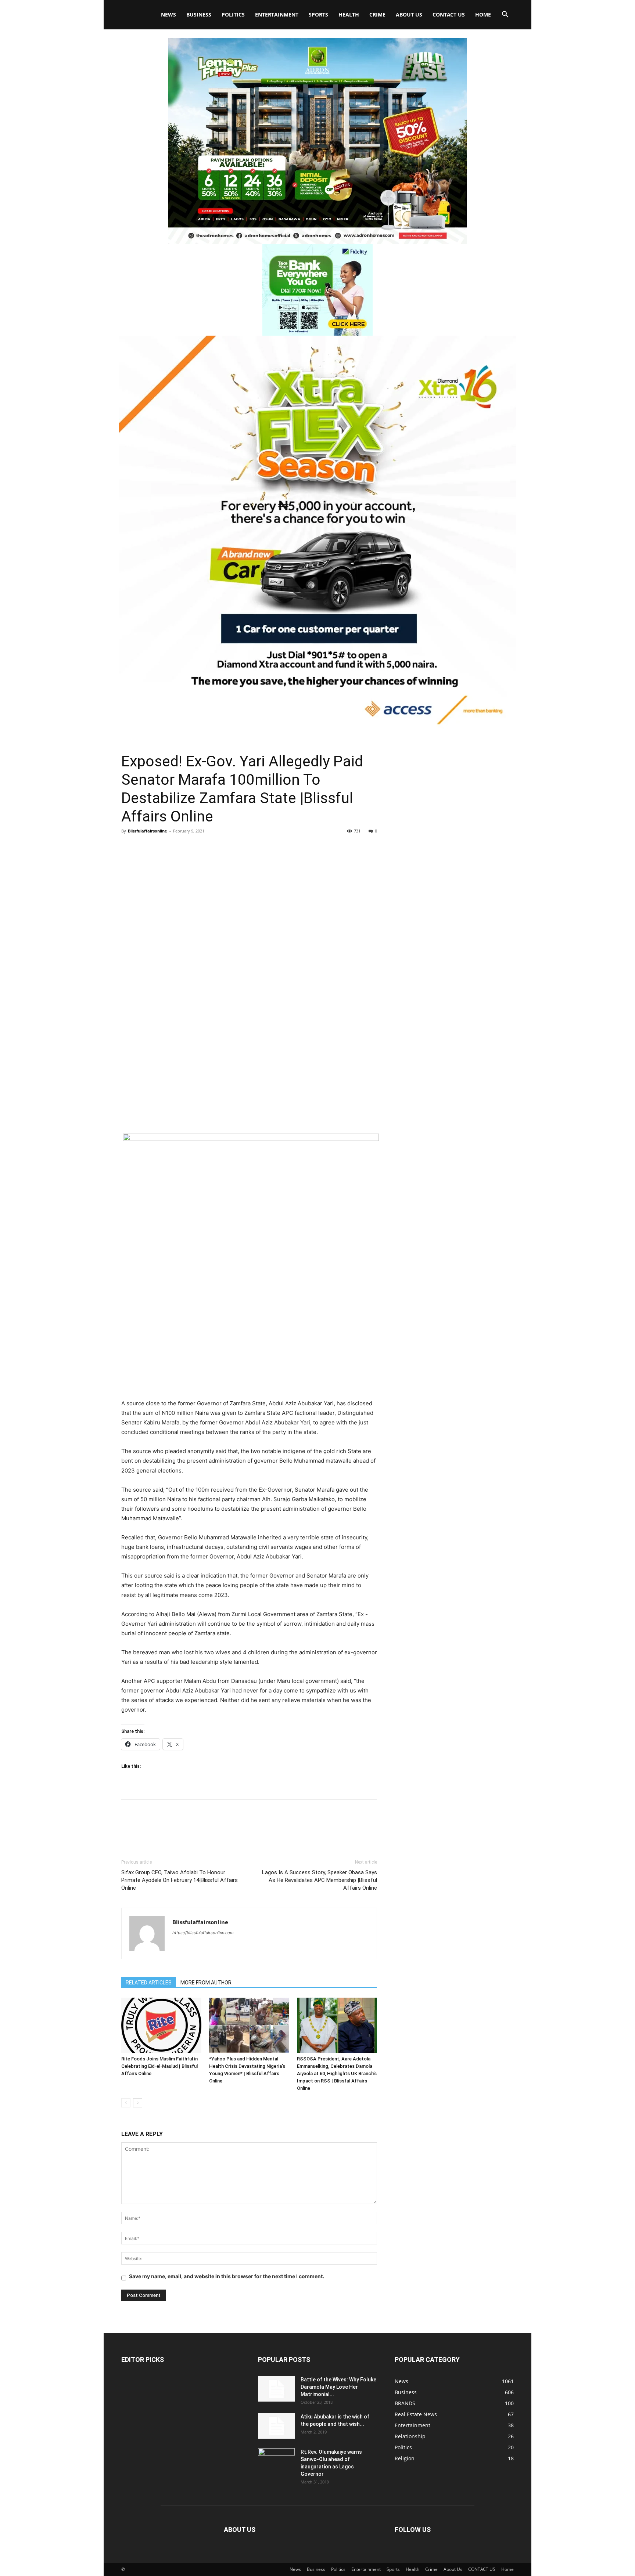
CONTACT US (449, 15)
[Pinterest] (162, 848)
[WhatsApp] (179, 848)
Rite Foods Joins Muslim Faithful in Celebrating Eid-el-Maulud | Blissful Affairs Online (159, 2066)
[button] (505, 15)
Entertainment (277, 15)
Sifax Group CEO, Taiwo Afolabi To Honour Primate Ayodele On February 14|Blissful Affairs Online (180, 1880)
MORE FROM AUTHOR (206, 1983)
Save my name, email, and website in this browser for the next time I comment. (227, 2276)
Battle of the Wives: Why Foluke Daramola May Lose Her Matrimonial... (338, 2387)
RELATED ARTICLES (149, 1983)
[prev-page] (126, 2103)
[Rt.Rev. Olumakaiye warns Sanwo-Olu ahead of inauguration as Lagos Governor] (276, 2461)
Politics (233, 15)
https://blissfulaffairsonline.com (203, 1933)
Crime (377, 15)
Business (199, 15)
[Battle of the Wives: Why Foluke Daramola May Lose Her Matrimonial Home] (276, 2389)
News (168, 15)
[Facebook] (129, 848)
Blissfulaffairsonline (148, 831)
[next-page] (138, 2103)
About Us (409, 15)
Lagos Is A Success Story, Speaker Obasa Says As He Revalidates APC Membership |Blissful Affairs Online (320, 1880)
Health (349, 15)
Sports (318, 15)
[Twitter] (146, 848)
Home (483, 15)
